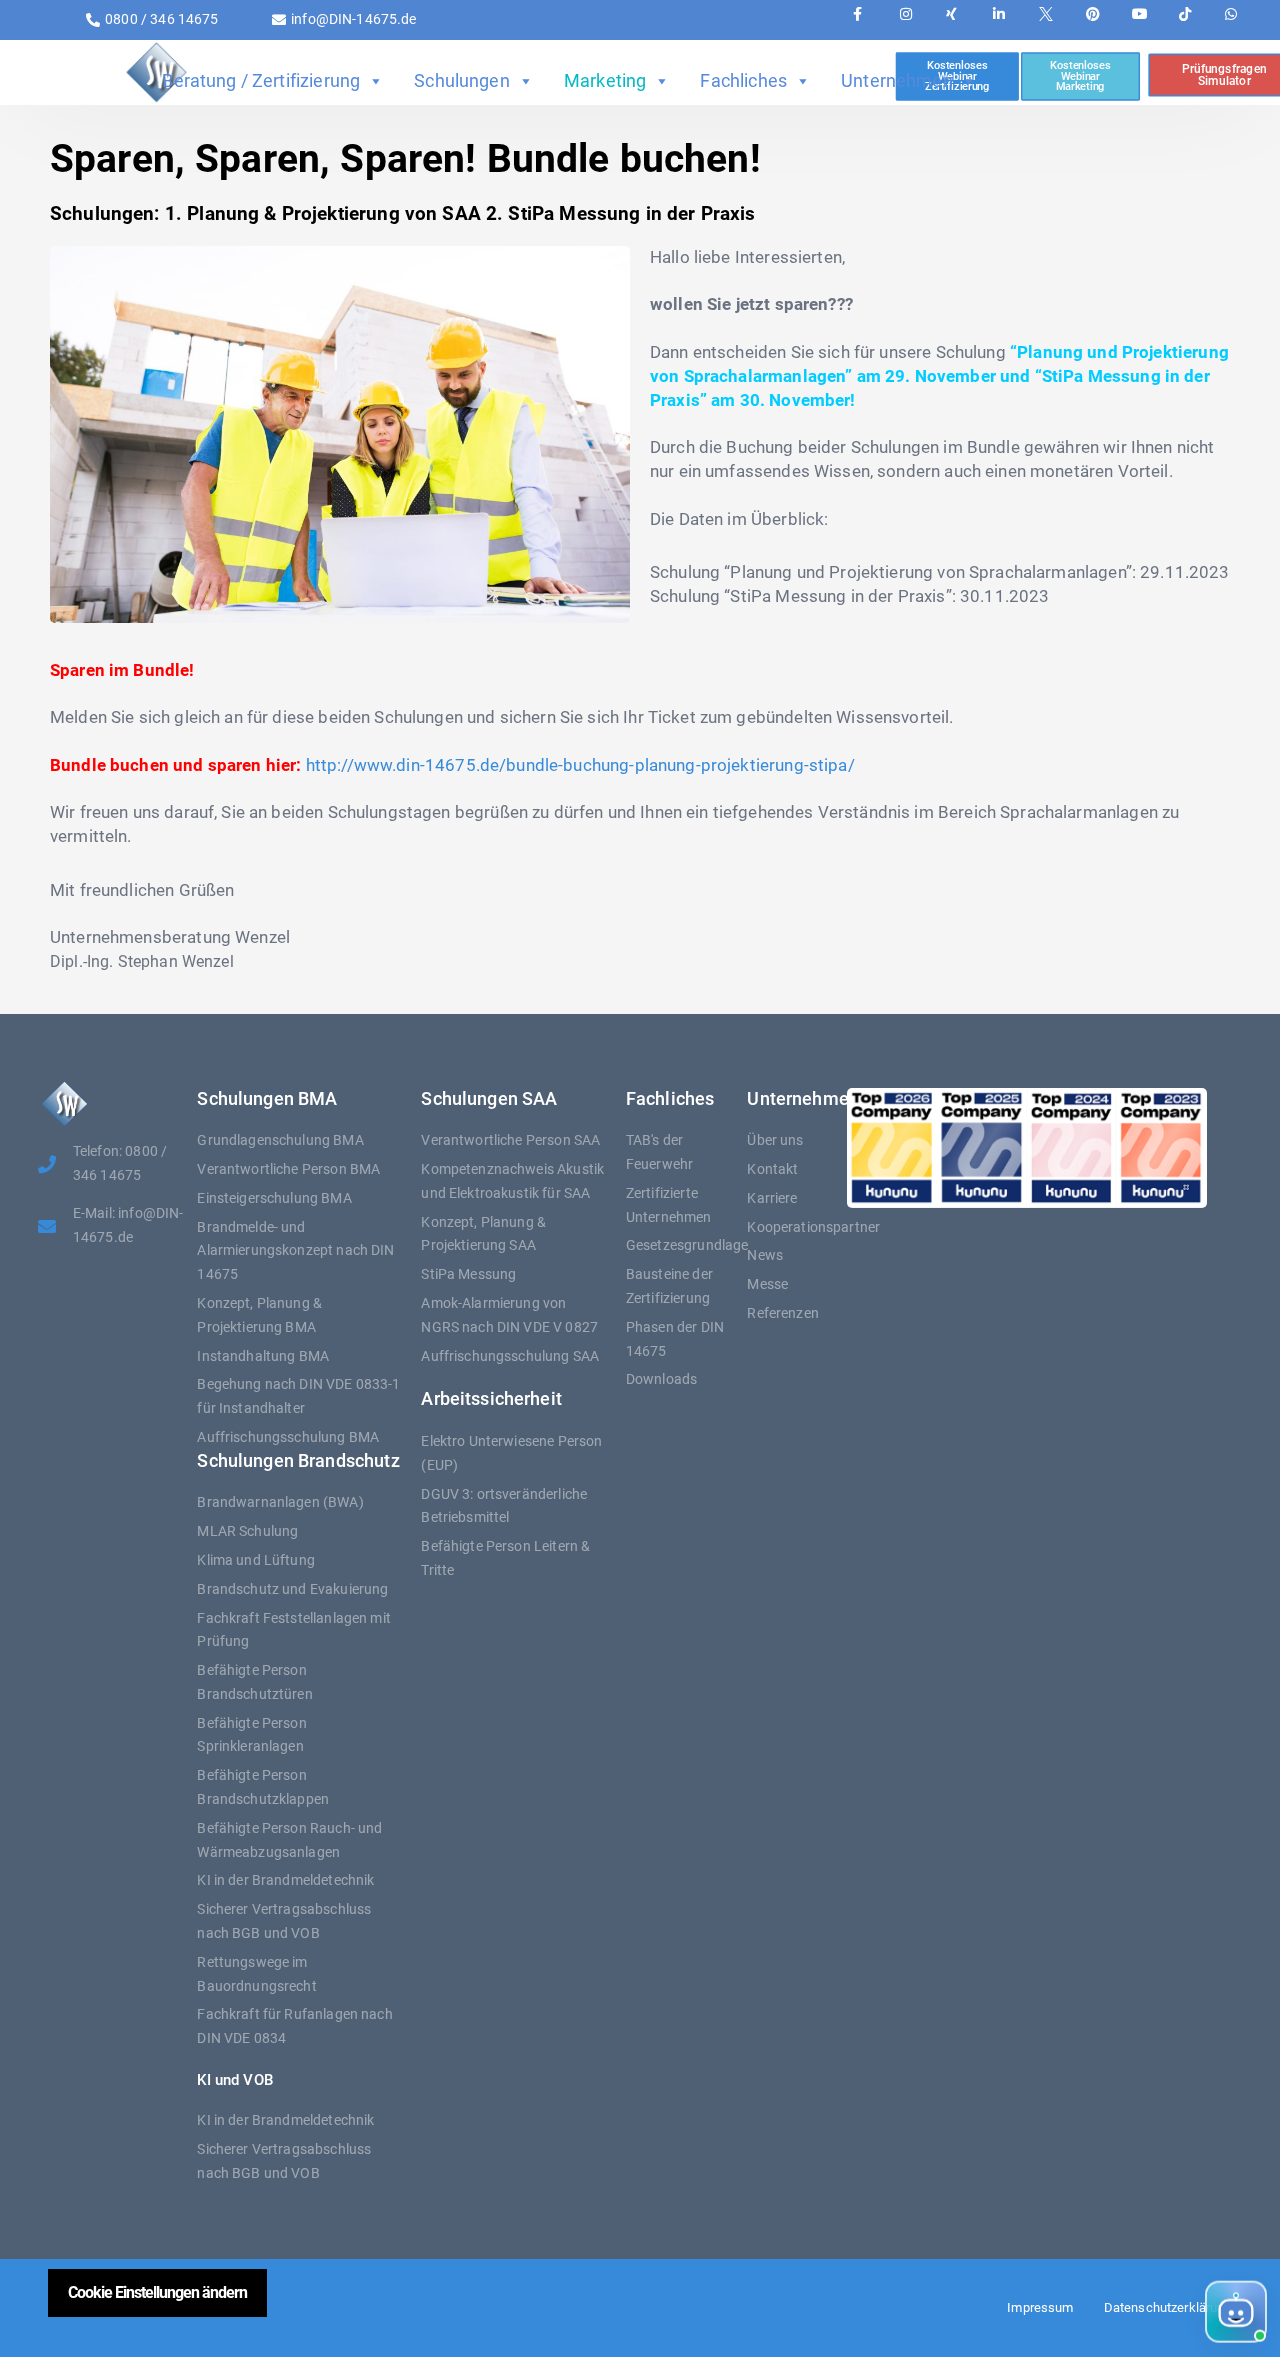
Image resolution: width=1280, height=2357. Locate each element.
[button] (1101, 2313)
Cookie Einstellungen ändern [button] (157, 2292)
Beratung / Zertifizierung (261, 80)
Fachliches (743, 80)
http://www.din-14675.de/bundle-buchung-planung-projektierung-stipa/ (580, 765)
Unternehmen (897, 80)
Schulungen (462, 80)
